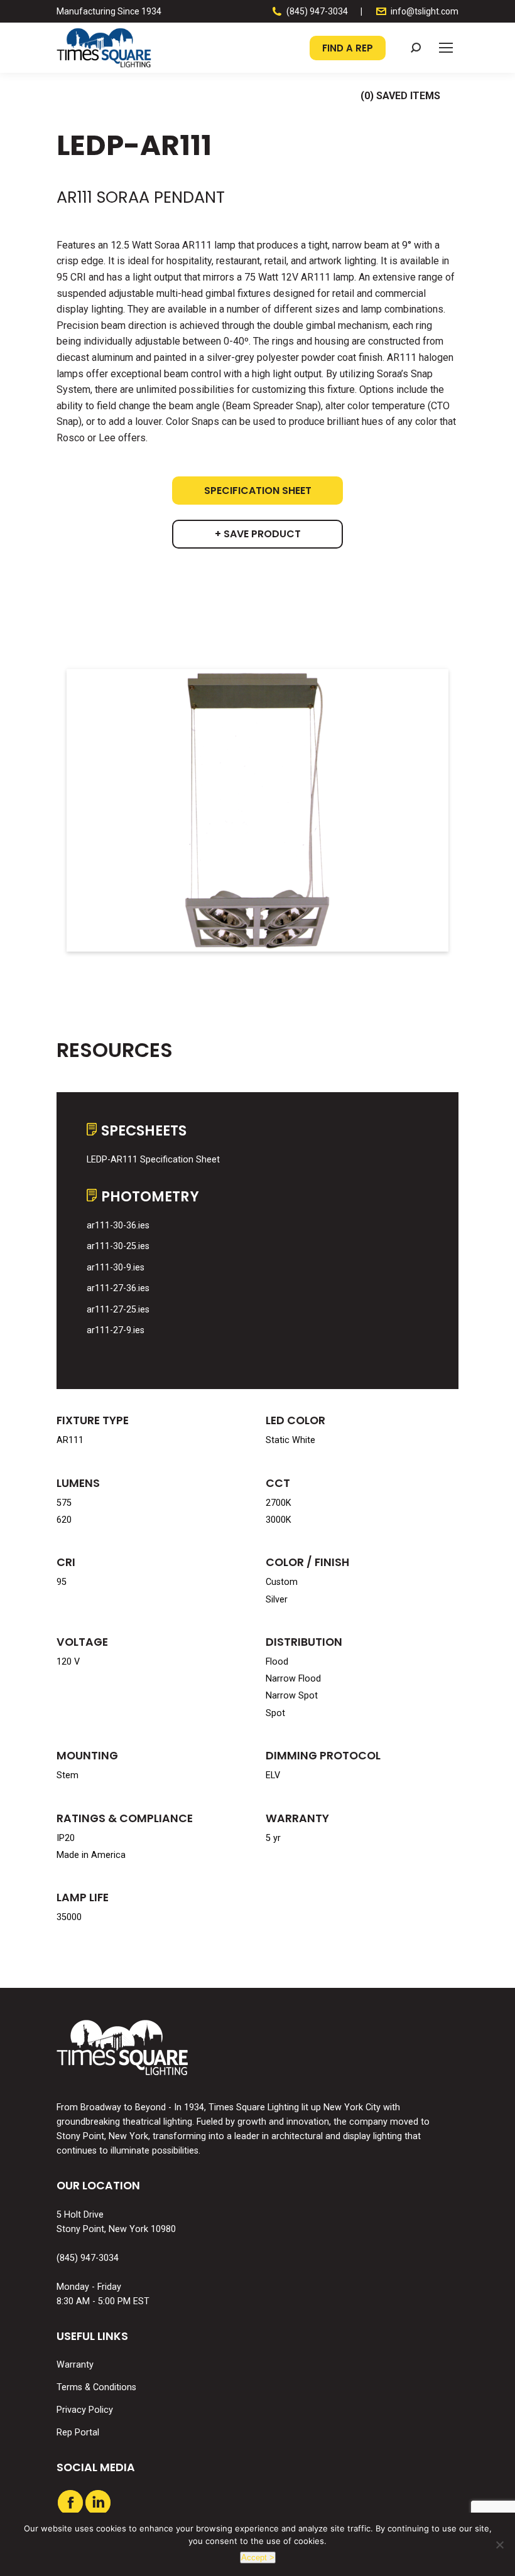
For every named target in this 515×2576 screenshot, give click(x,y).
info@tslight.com (425, 11)
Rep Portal (78, 2433)
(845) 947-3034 (317, 11)
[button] (416, 48)
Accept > (258, 2557)
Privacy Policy (85, 2410)
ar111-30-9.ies (116, 1268)
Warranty (75, 2365)
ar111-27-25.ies (118, 1310)
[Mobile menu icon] (446, 48)
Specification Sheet (258, 491)
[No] (499, 2545)
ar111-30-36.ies (118, 1226)
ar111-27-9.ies (116, 1330)
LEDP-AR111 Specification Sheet (153, 1160)
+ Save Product (258, 534)
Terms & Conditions (96, 2387)
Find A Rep (348, 48)
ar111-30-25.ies (118, 1246)
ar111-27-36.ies (118, 1288)
